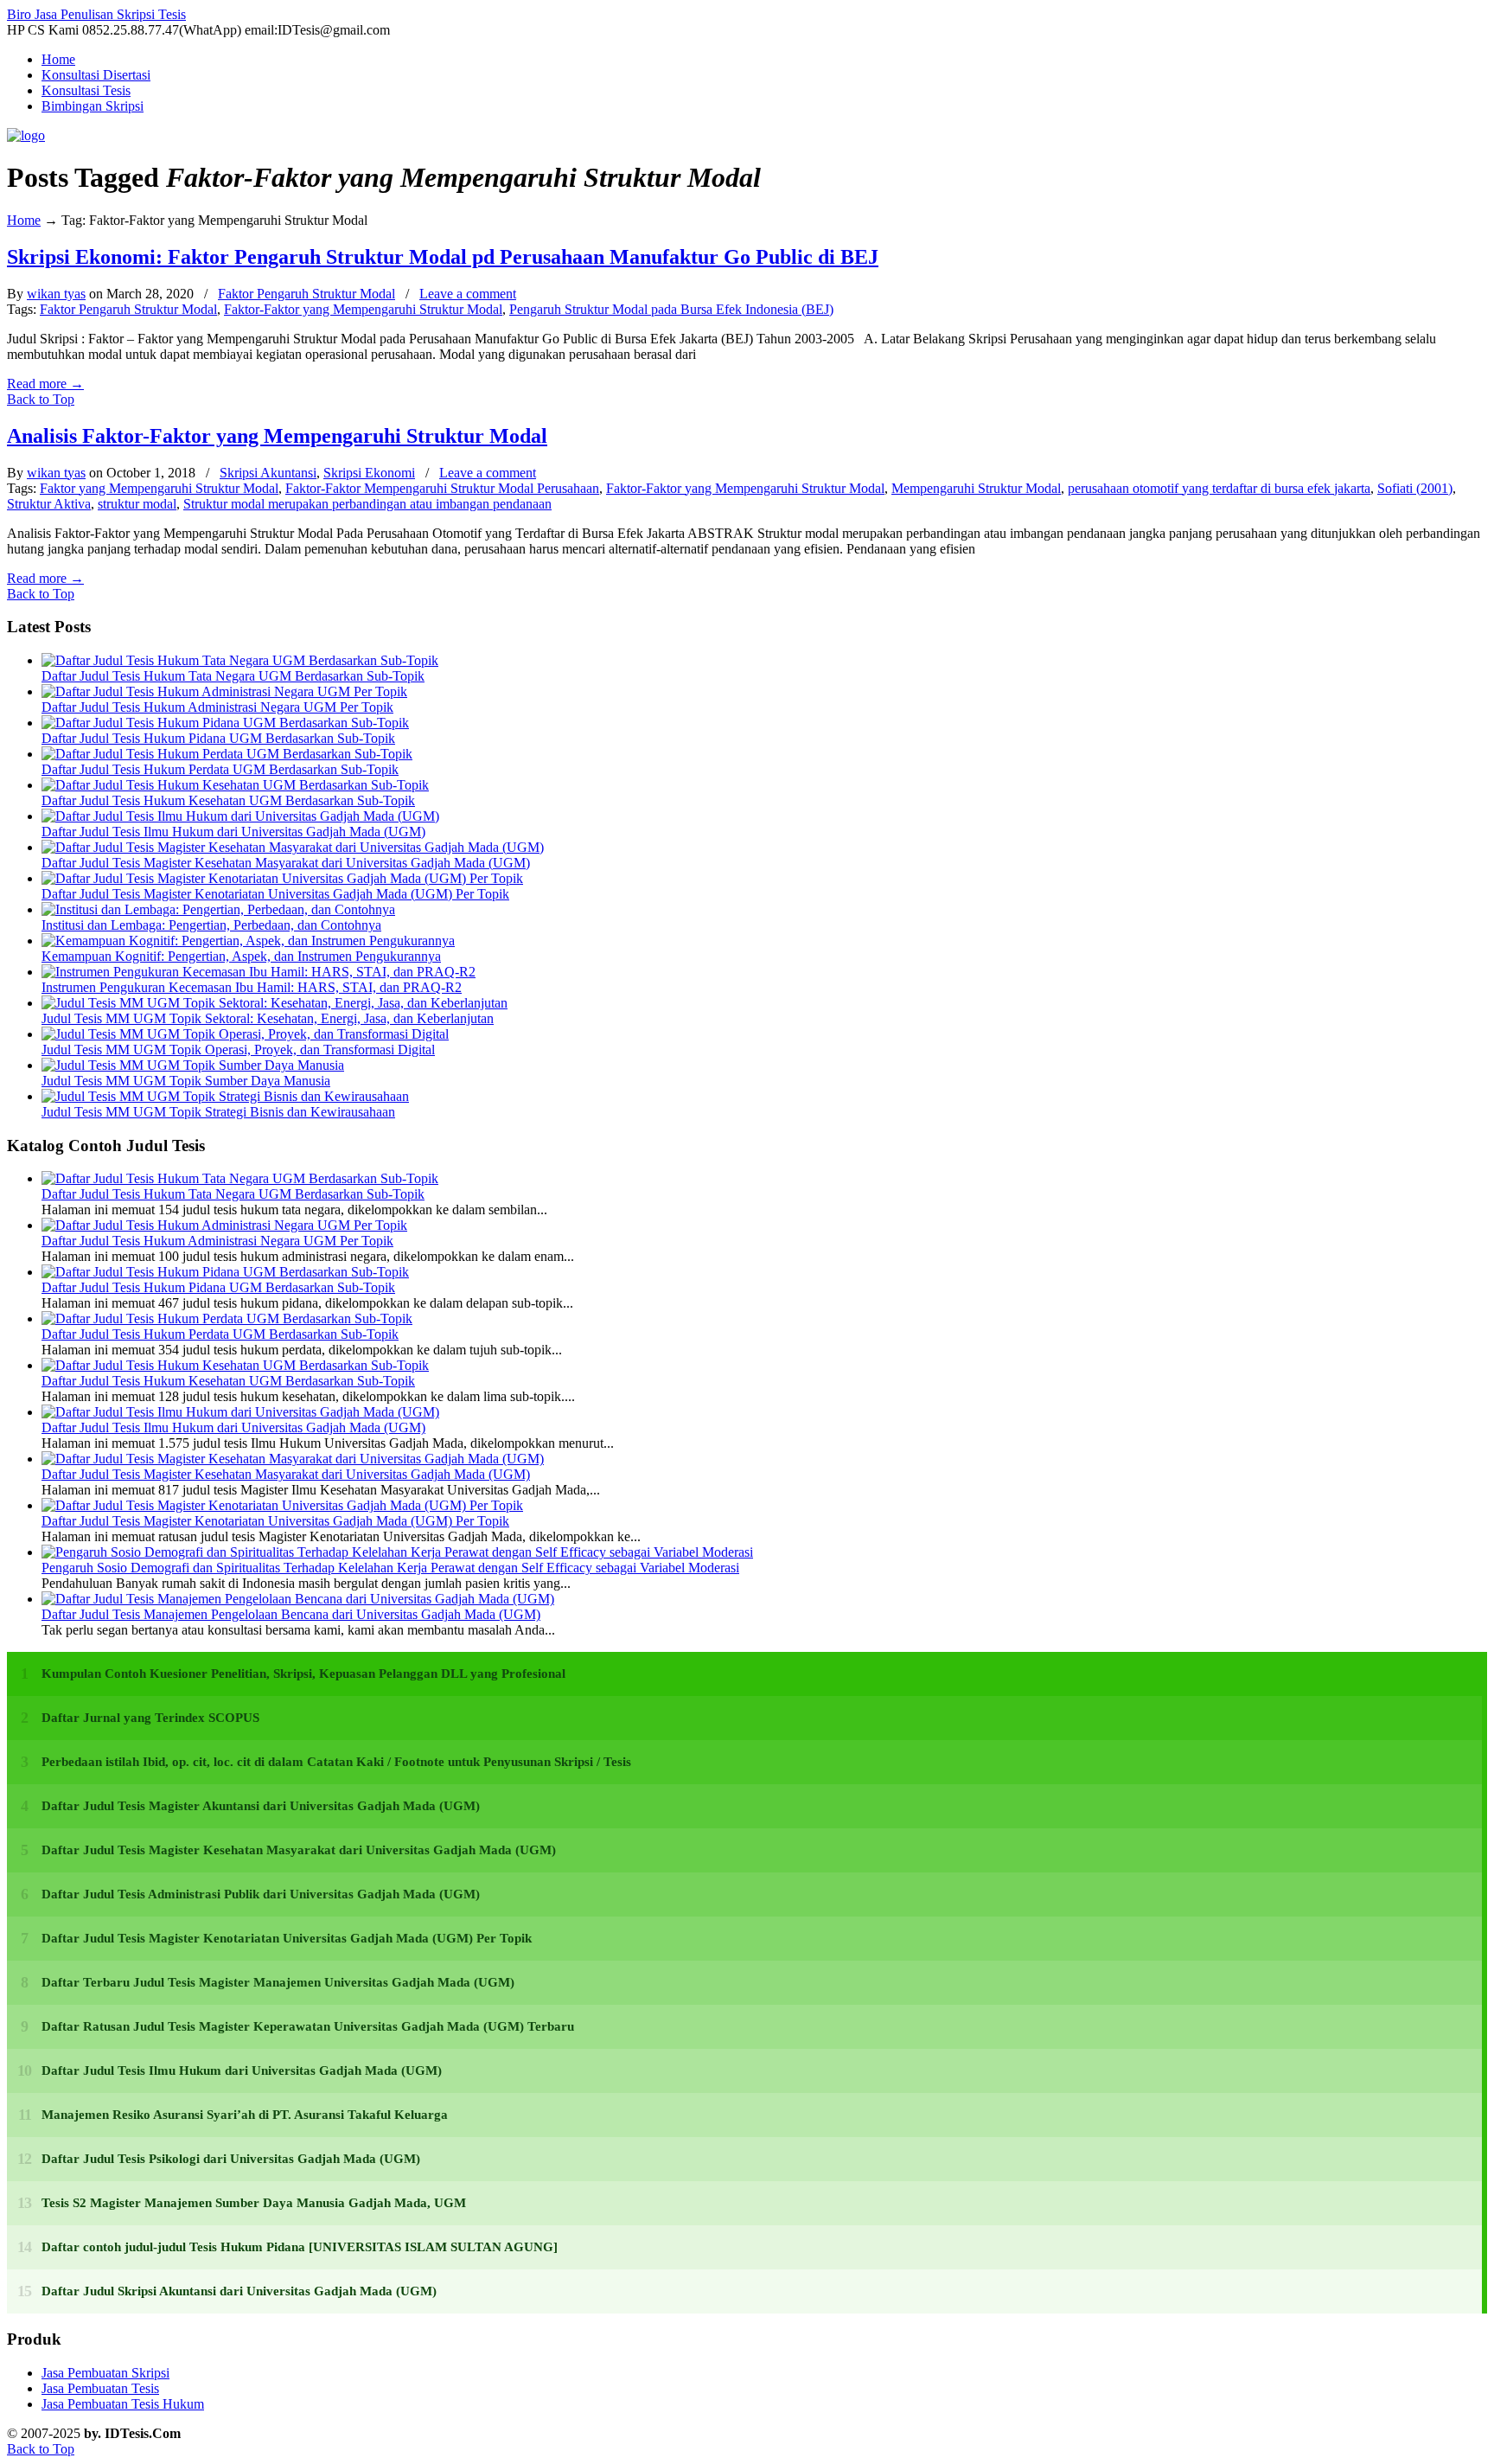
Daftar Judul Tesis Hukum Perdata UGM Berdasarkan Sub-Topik (220, 769)
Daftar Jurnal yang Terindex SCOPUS (150, 1718)
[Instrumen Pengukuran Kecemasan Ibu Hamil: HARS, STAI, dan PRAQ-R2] (259, 972)
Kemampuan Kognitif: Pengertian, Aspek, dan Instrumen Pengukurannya (241, 956)
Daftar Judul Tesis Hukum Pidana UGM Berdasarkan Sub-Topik (218, 738)
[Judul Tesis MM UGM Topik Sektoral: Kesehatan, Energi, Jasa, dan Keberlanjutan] (275, 1003)
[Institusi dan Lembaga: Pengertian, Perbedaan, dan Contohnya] (218, 909)
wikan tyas (56, 294)
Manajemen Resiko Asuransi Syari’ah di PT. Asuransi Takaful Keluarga (245, 2115)
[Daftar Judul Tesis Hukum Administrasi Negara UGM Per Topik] (224, 691)
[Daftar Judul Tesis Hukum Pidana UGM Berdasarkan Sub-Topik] (225, 723)
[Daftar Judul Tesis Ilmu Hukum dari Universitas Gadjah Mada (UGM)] (240, 816)
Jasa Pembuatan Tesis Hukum (123, 2404)
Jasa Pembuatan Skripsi (105, 2373)
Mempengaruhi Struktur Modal (976, 488)
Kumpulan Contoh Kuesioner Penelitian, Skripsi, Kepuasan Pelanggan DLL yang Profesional (303, 1674)
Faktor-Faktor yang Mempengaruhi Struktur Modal (363, 309)
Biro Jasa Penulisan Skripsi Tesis (96, 14)
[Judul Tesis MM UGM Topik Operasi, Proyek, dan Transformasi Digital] (245, 1034)
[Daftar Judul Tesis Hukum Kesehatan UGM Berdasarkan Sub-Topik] (235, 785)
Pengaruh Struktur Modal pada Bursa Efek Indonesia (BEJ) (671, 309)
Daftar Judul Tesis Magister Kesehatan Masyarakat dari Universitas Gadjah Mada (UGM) (286, 863)
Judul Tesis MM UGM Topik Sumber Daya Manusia (186, 1081)
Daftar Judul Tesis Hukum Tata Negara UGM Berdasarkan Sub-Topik (233, 676)
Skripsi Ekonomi (369, 473)
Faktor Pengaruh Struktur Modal (306, 294)
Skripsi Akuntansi (268, 473)
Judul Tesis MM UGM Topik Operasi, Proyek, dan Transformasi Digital (238, 1050)
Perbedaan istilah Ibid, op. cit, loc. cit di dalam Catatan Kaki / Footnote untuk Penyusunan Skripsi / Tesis (336, 1762)
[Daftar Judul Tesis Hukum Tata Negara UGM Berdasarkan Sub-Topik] (240, 660)
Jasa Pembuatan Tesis (100, 2388)
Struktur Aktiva (49, 504)
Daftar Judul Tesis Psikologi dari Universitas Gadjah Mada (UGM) (231, 2159)
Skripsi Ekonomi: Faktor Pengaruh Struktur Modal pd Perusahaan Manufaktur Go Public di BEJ (443, 257)
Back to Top (41, 399)
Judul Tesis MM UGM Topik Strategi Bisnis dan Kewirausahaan (218, 1112)
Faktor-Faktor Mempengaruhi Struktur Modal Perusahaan (442, 488)
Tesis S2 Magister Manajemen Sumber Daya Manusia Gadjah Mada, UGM (254, 2203)
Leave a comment (468, 294)
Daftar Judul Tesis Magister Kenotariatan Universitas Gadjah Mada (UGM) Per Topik (275, 894)
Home (24, 220)
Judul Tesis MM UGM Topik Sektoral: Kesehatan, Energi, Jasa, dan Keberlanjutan (268, 1018)
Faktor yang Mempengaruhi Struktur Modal (159, 488)
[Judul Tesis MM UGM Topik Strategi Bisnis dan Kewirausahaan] (225, 1096)
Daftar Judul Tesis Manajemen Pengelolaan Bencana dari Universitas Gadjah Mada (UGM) (291, 1614)
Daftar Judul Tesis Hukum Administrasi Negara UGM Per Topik (217, 707)
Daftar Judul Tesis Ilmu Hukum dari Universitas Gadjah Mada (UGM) (233, 832)
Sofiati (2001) (1415, 488)
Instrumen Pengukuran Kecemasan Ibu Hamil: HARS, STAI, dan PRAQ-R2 (252, 987)
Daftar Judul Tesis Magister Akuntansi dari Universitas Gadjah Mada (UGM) (261, 1806)
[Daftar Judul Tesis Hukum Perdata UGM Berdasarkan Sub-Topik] (227, 754)
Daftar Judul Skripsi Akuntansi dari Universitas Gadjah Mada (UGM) (239, 2291)
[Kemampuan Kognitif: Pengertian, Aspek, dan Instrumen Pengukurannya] (248, 941)
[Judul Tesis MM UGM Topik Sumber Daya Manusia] (193, 1065)
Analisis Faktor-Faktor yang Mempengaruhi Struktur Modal (277, 436)
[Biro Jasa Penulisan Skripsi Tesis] (26, 135)
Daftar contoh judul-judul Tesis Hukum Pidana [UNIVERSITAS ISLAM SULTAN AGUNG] (300, 2247)
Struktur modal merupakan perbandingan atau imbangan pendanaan (367, 504)
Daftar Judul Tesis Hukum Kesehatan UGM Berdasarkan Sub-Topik (228, 800)
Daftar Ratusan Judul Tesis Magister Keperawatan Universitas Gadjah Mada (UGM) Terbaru (308, 2026)
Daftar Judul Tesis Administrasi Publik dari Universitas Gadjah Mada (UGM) (261, 1894)
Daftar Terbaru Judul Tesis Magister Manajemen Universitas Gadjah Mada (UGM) (278, 1982)
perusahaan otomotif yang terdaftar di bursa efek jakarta (1219, 488)
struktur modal (137, 504)
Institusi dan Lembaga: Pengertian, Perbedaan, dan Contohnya (211, 925)
